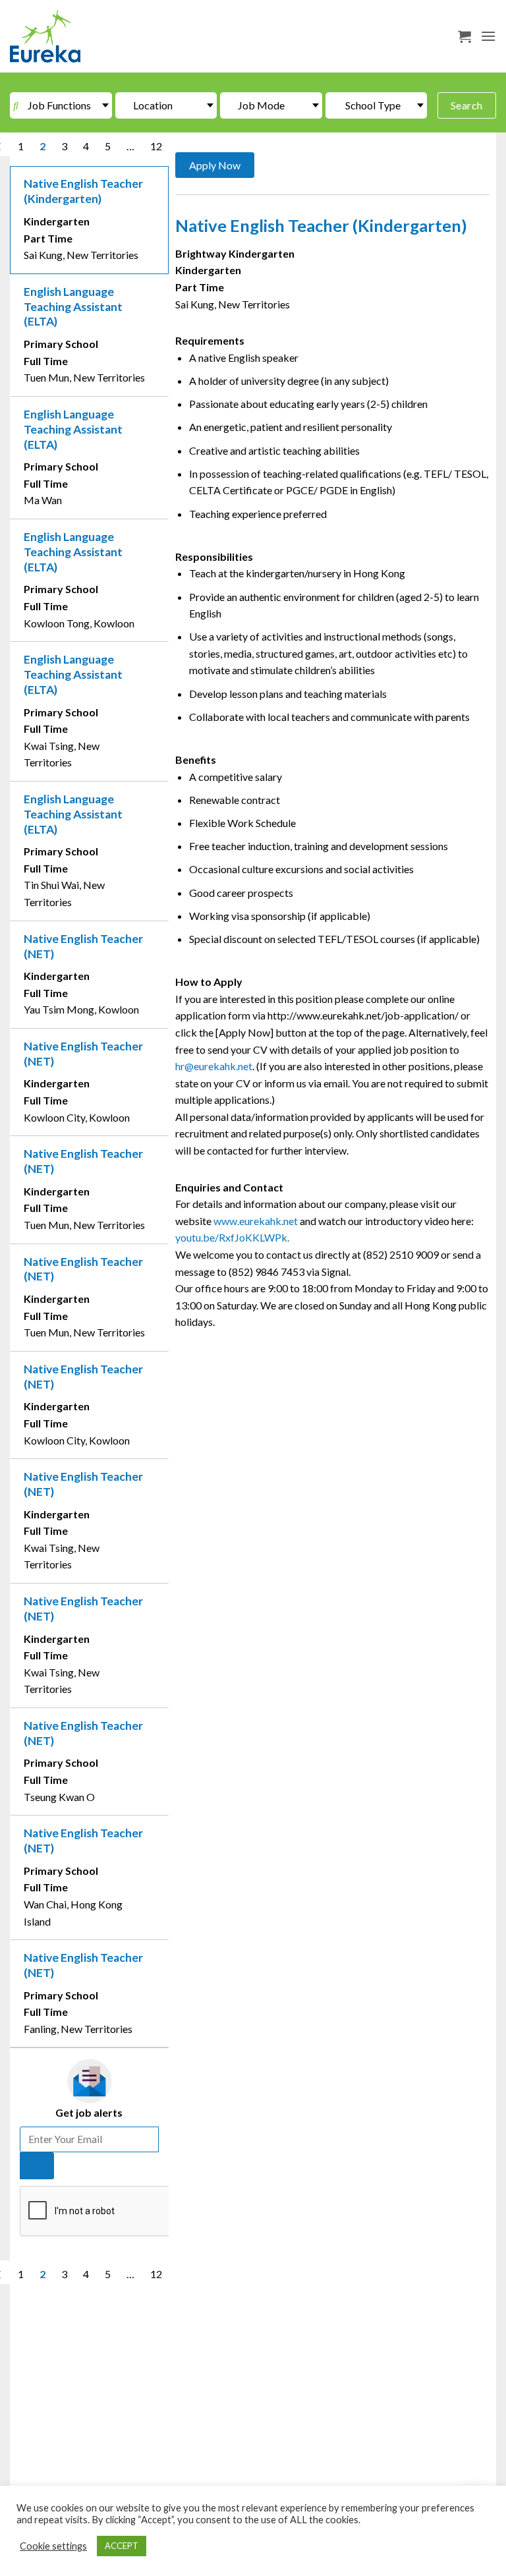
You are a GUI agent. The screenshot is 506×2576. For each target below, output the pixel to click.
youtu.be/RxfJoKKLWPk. (232, 1237)
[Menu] (488, 36)
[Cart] (464, 36)
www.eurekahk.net (256, 1221)
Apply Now (215, 165)
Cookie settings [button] (53, 2546)
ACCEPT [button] (122, 2546)
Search (467, 105)
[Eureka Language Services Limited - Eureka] (76, 36)
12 (156, 146)
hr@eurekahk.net (214, 1066)
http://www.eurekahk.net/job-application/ (364, 1015)
